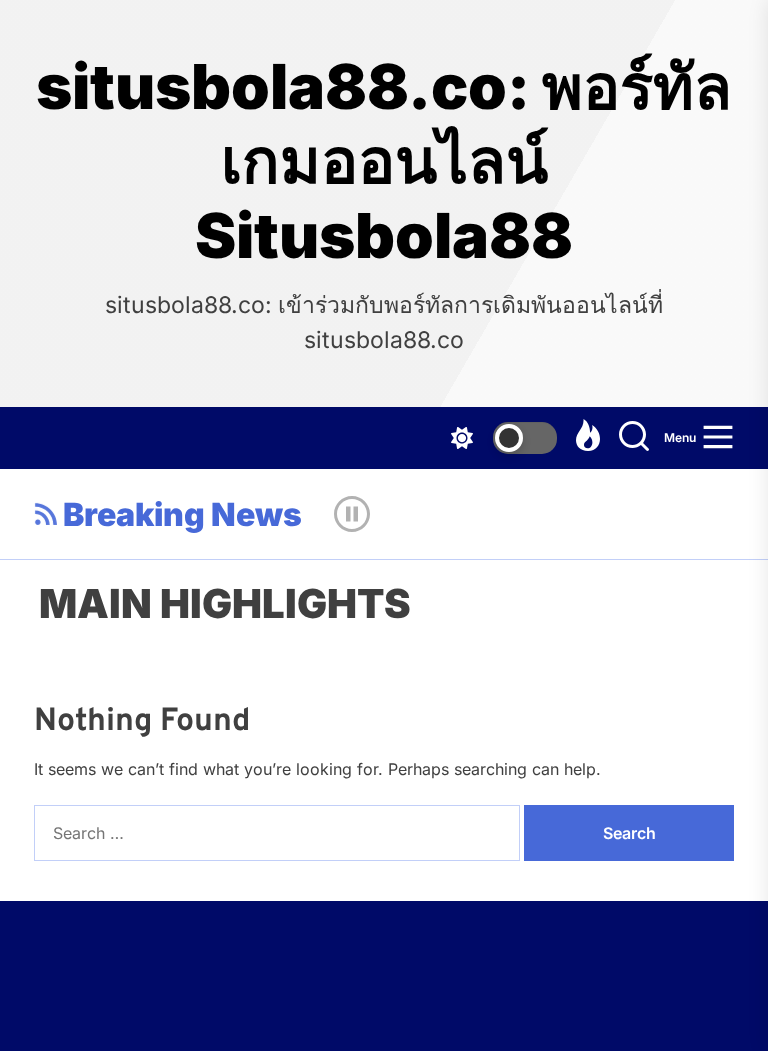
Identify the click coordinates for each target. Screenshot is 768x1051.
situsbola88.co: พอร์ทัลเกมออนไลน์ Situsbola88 (384, 161)
